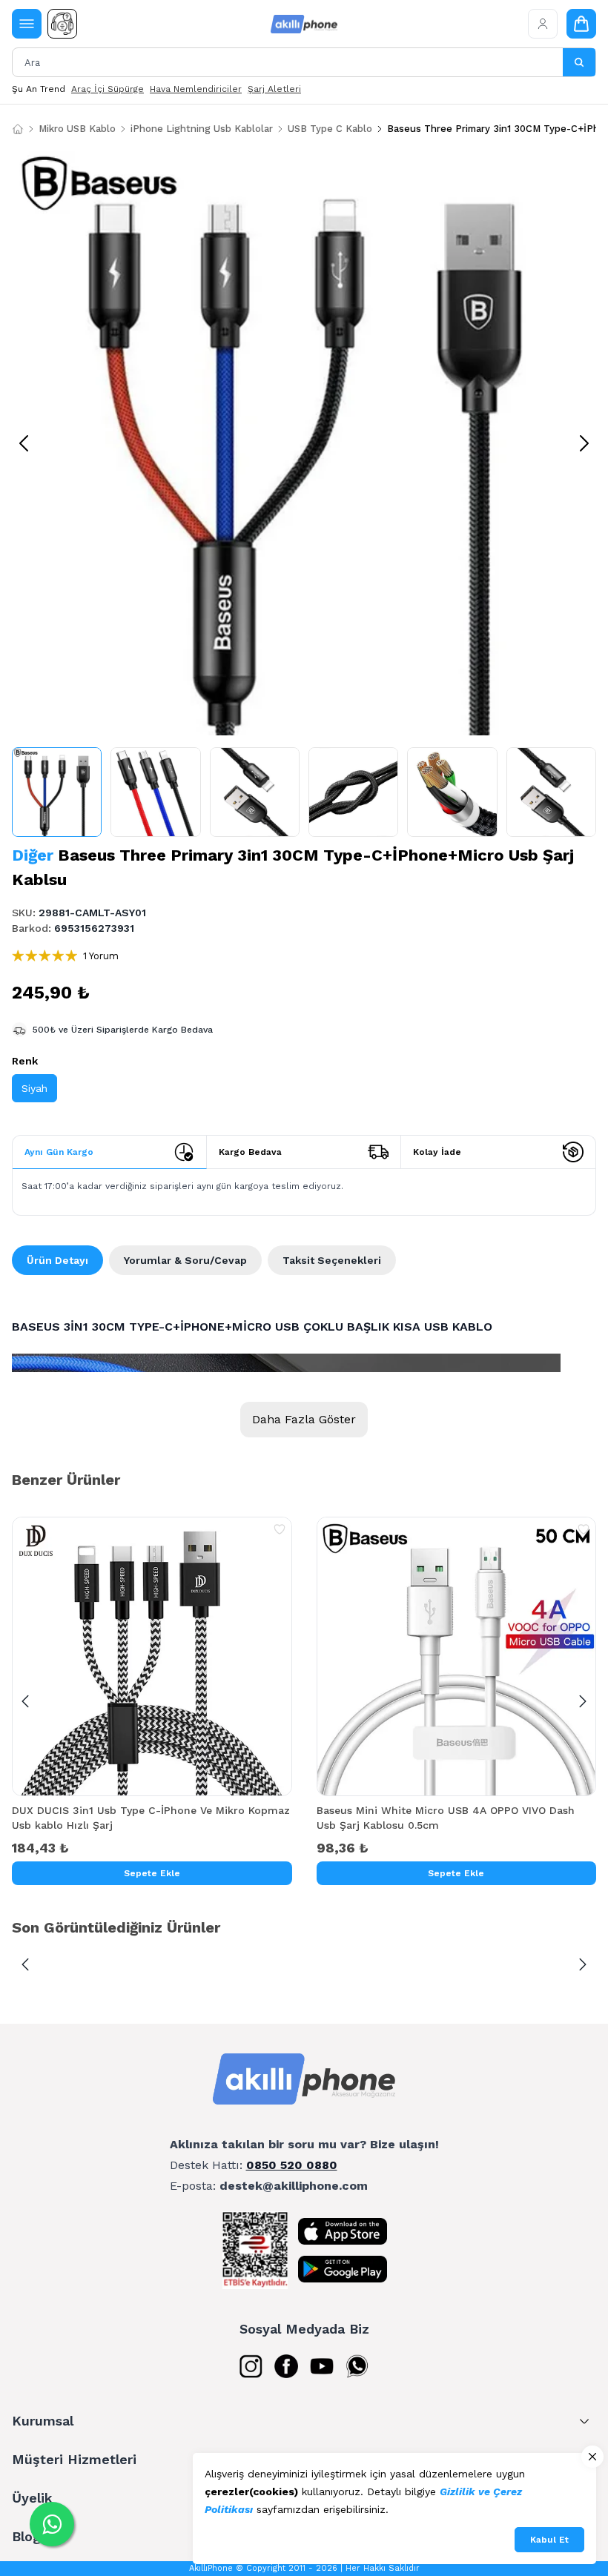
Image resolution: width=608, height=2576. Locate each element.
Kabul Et (549, 2540)
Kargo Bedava (250, 1152)
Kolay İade (437, 1152)
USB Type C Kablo (330, 129)
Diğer (33, 855)
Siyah (34, 1088)
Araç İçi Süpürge (108, 89)
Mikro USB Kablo (77, 129)
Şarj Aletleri (274, 89)
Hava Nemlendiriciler (196, 89)
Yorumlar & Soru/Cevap (185, 1260)
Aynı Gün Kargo (59, 1152)
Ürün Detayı (57, 1260)
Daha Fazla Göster (304, 1419)
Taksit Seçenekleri (332, 1260)
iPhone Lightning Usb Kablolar (202, 129)
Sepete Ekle (152, 1873)
